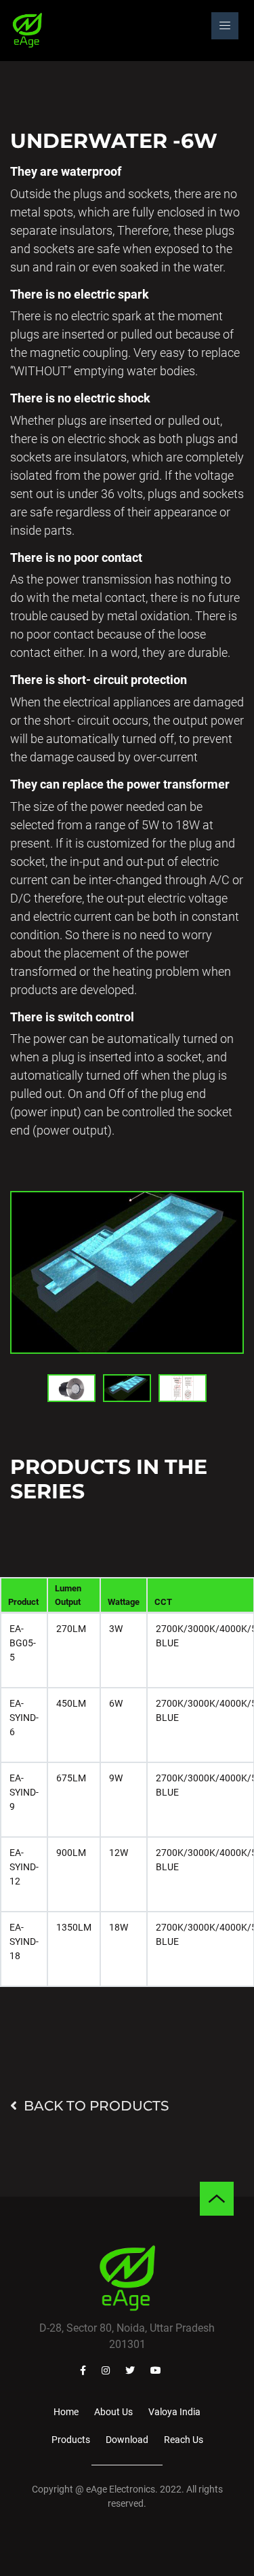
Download (127, 2440)
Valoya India (174, 2412)
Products (71, 2440)
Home (66, 2412)
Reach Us (184, 2440)
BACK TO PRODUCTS (96, 2106)
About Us (113, 2412)
